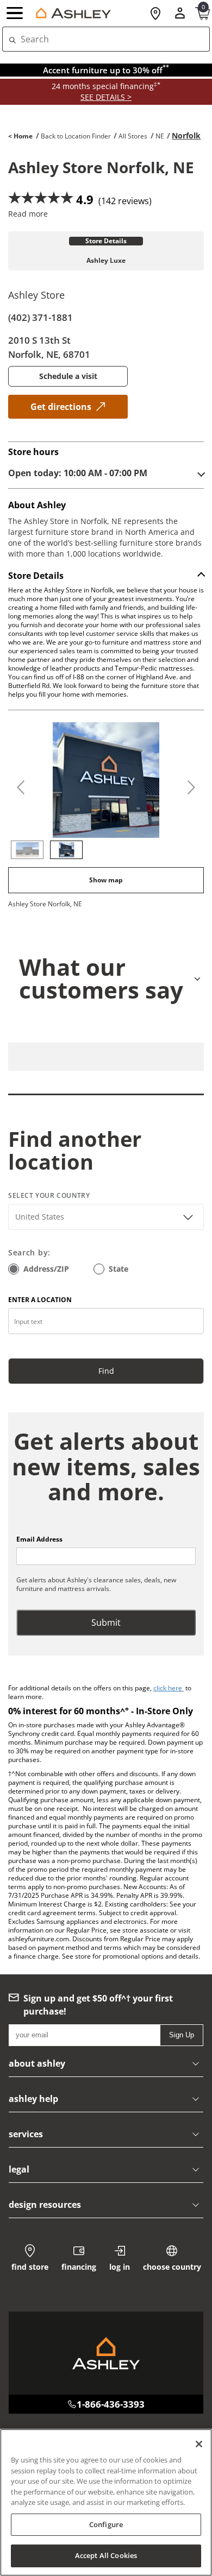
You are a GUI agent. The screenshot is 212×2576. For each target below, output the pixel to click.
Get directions (61, 407)
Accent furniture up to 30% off (106, 70)
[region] (106, 2502)
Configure (106, 2524)
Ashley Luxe (106, 261)
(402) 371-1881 (40, 317)
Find (106, 1371)
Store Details (106, 241)
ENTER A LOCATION (40, 1300)
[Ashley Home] (71, 13)
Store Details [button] (36, 576)
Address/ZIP (46, 1269)
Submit (106, 1622)
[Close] (199, 2444)
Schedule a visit (68, 376)
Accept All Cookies (106, 2555)
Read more (28, 214)
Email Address (39, 1539)
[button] (16, 14)
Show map (106, 880)
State (119, 1269)
